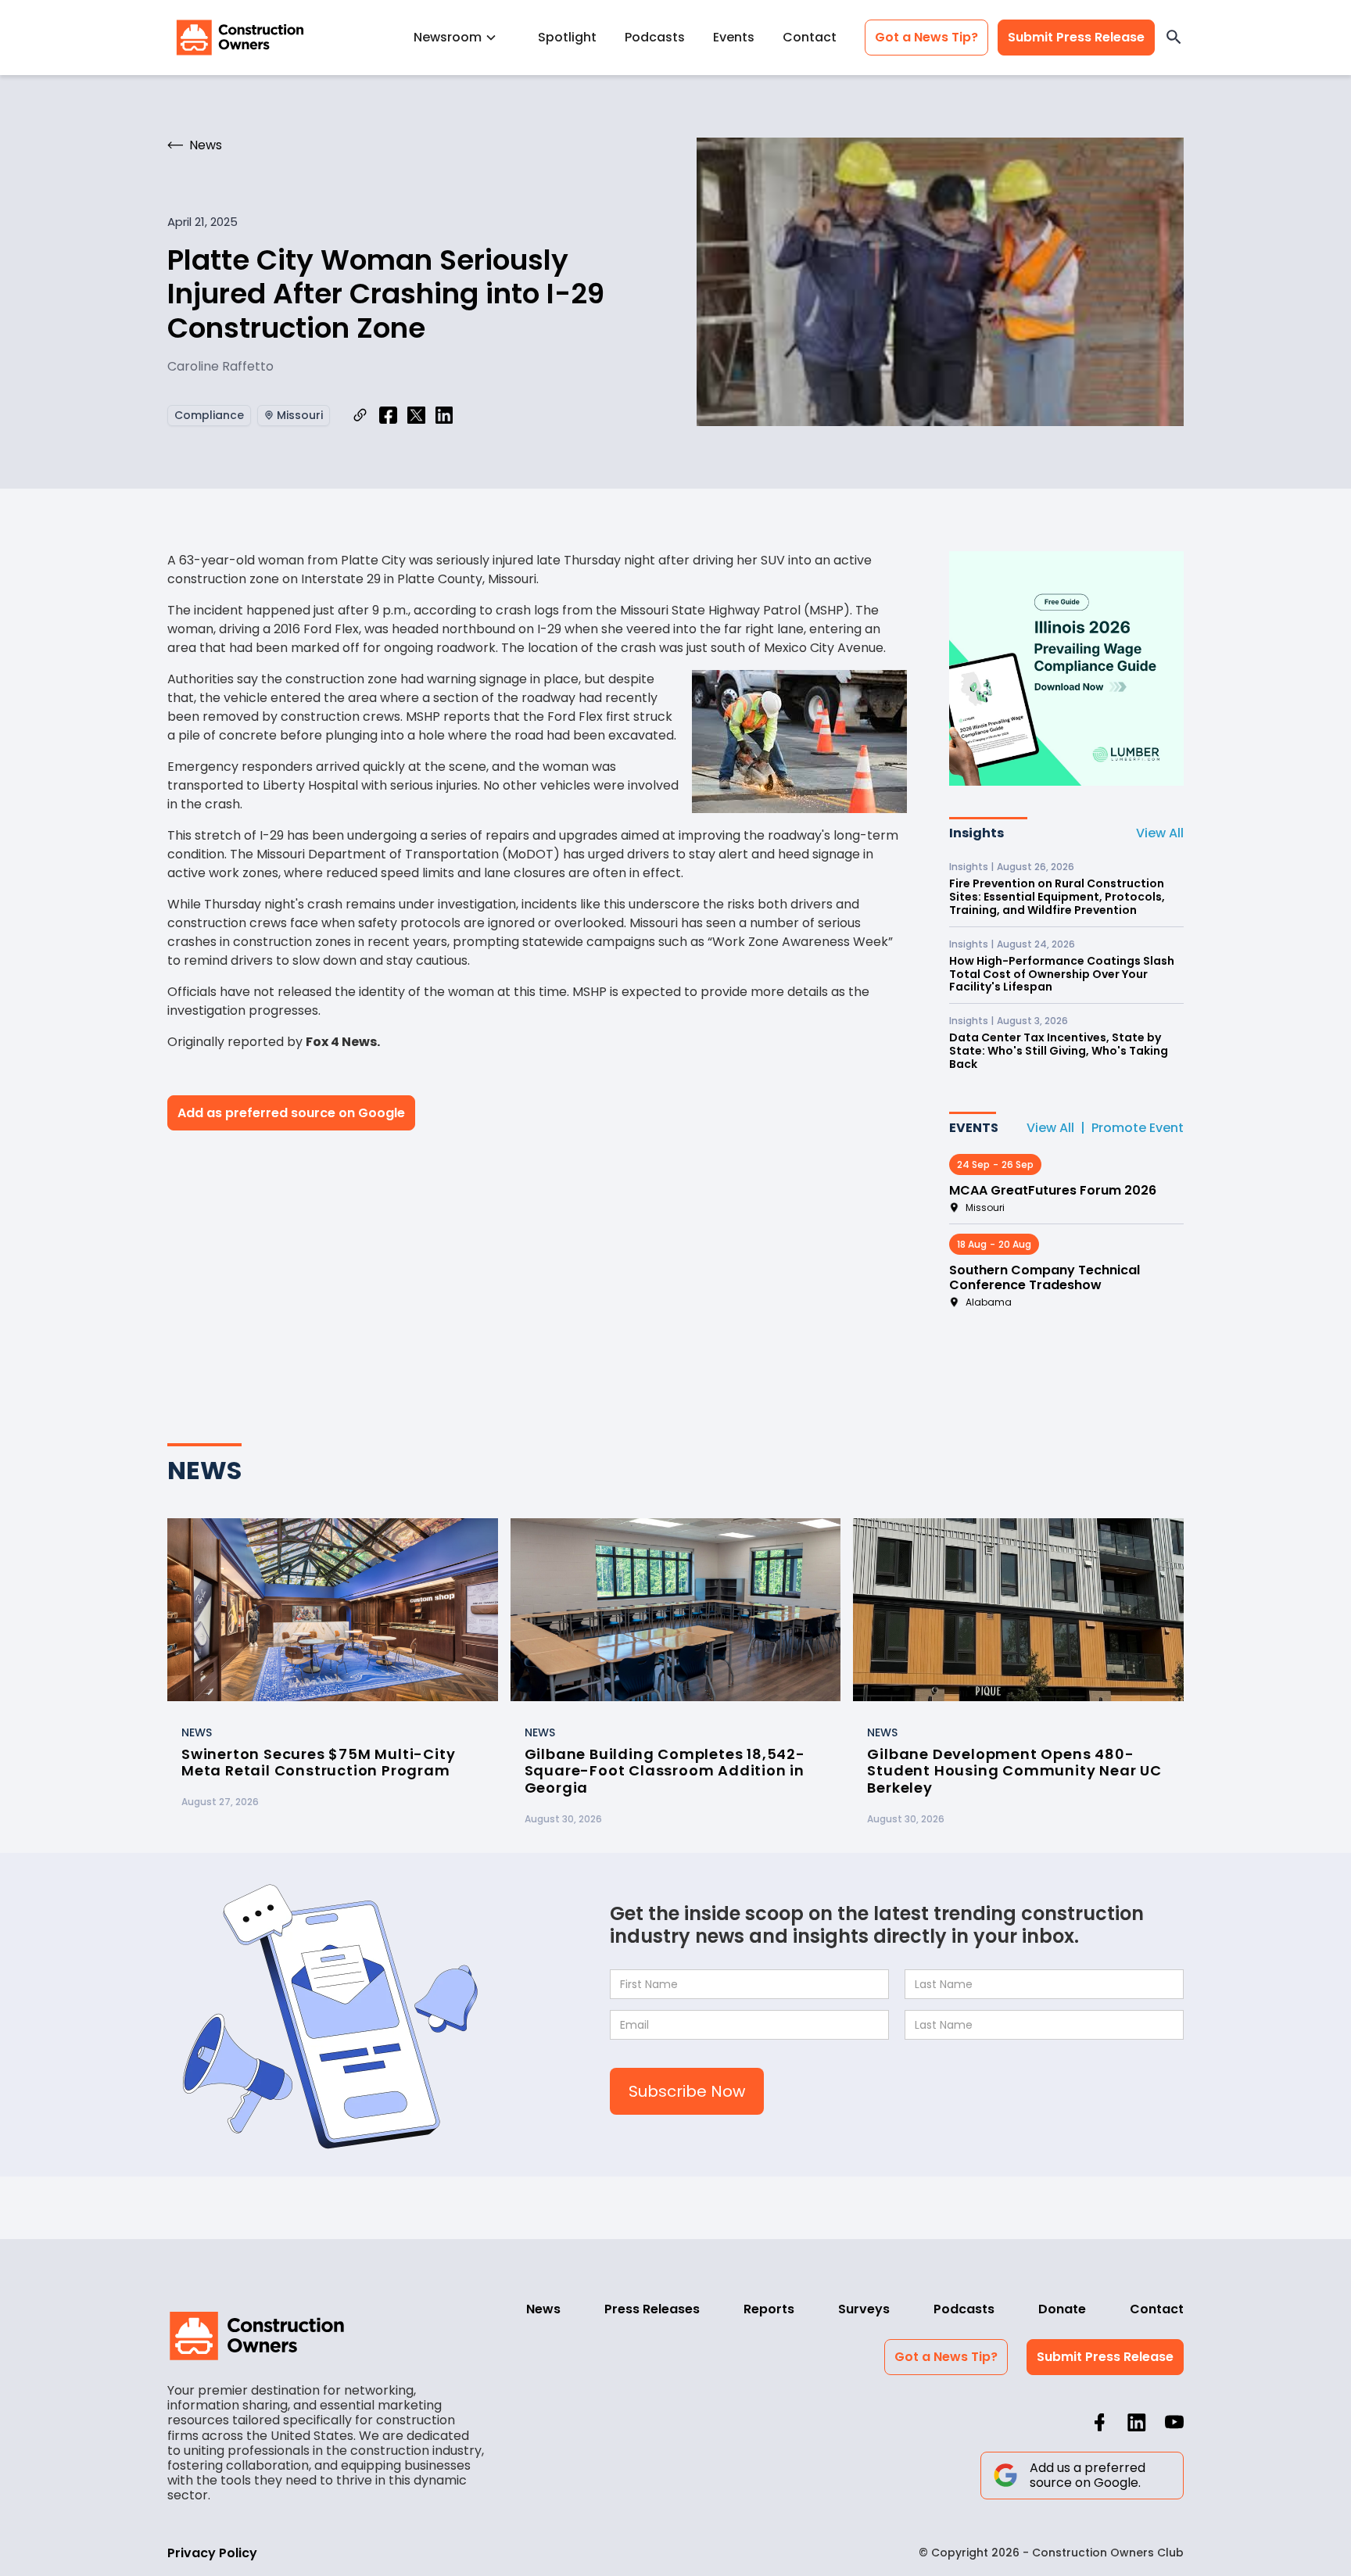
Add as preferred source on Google (291, 1113)
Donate (1062, 2309)
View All (1160, 833)
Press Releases (652, 2309)
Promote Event (1138, 1128)
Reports (769, 2309)
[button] (462, 37)
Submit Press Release (1076, 37)
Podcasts (655, 37)
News (543, 2309)
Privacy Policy (212, 2553)
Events (734, 37)
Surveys (864, 2309)
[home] (240, 38)
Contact (810, 37)
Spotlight (567, 37)
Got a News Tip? (926, 37)
